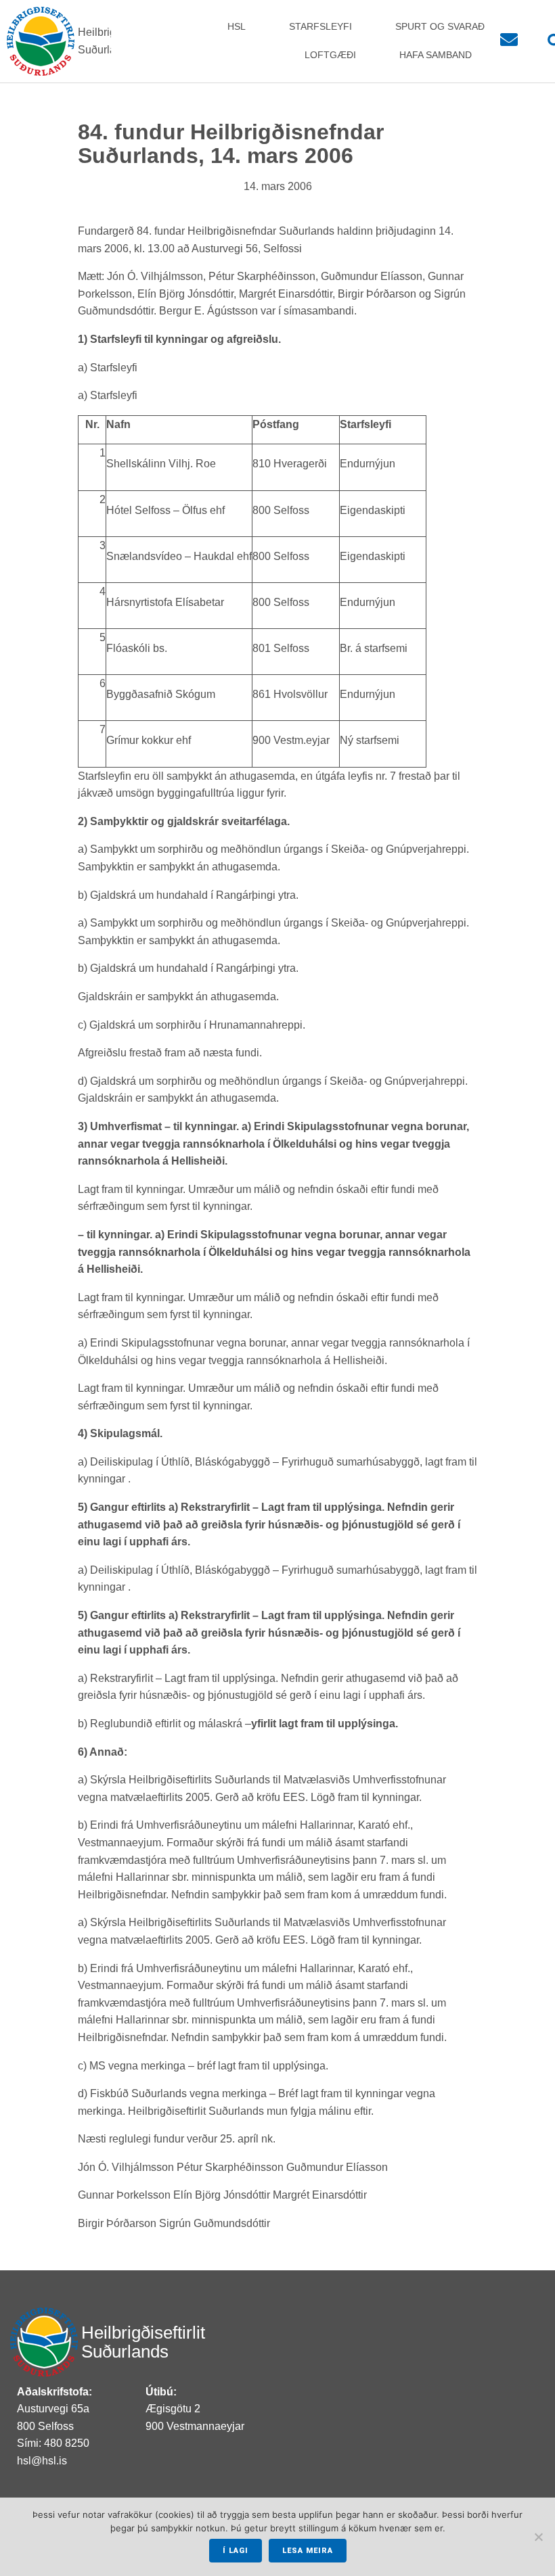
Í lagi (236, 2551)
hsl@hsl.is (42, 2461)
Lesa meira (308, 2551)
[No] (538, 2537)
